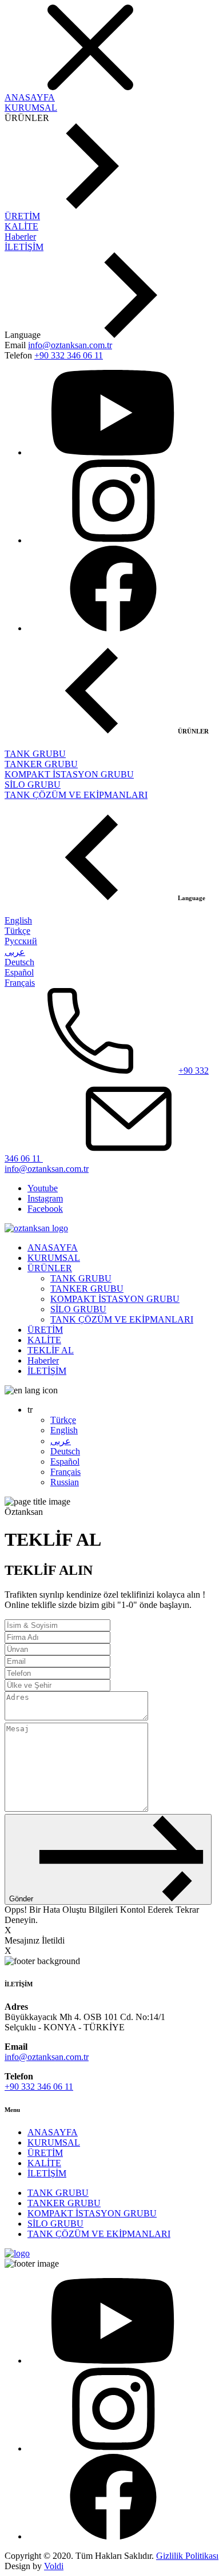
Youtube (43, 1188)
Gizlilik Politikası (187, 2556)
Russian (65, 1482)
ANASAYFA (30, 97)
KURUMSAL (31, 108)
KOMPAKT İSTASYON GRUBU (69, 774)
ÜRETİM (22, 216)
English (18, 920)
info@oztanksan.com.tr (70, 345)
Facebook (45, 1209)
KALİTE (21, 226)
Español (19, 972)
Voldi (54, 2566)
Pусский (21, 941)
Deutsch (19, 962)
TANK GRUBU (35, 754)
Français (20, 983)
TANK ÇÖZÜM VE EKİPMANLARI (76, 795)
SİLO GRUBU (33, 785)
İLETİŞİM (24, 247)
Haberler (20, 237)
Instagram (45, 1198)
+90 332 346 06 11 (69, 355)
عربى (15, 952)
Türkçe (17, 931)
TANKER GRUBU (41, 764)
